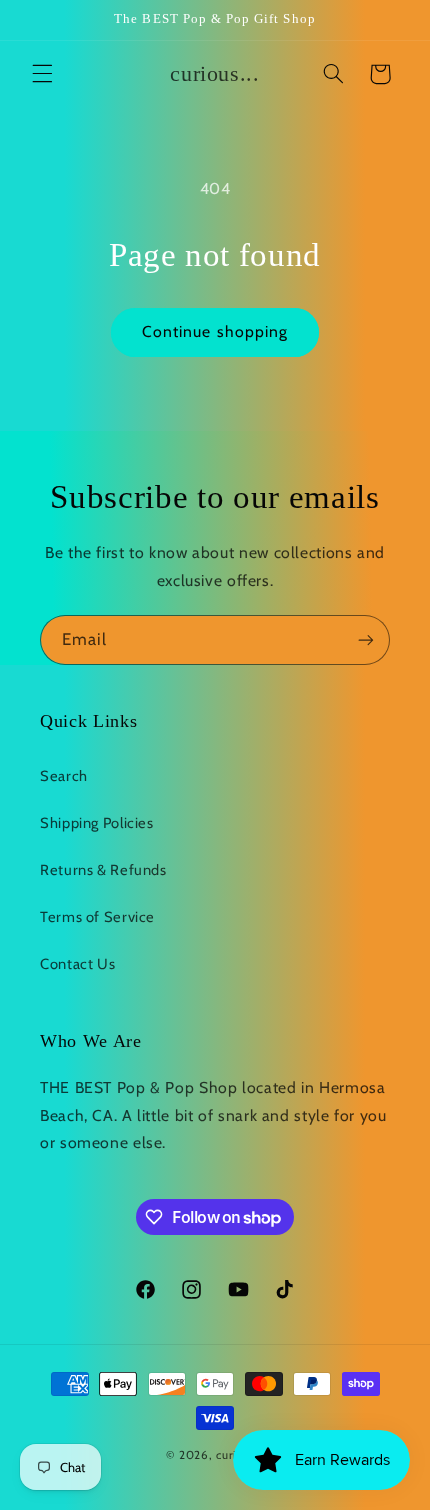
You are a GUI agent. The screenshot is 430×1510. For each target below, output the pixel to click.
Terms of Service (97, 917)
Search (64, 776)
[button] (42, 74)
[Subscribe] (366, 639)
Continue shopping (215, 331)
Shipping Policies (97, 823)
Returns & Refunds (103, 870)
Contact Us (77, 964)
